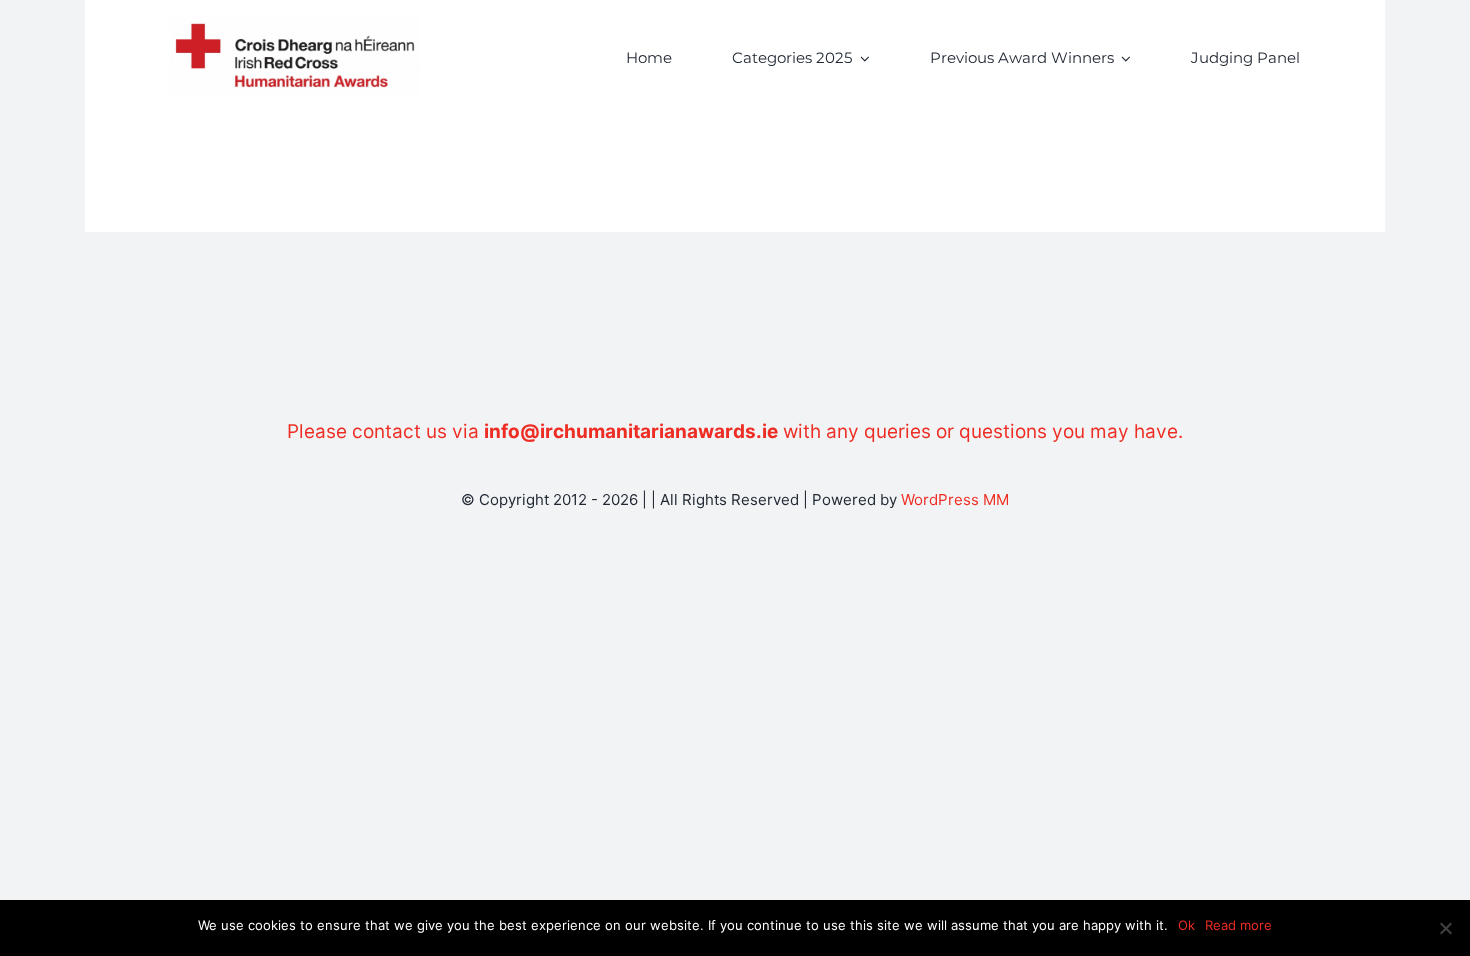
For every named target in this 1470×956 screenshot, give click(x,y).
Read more (1238, 925)
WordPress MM (955, 499)
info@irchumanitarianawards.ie (631, 431)
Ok (1186, 925)
